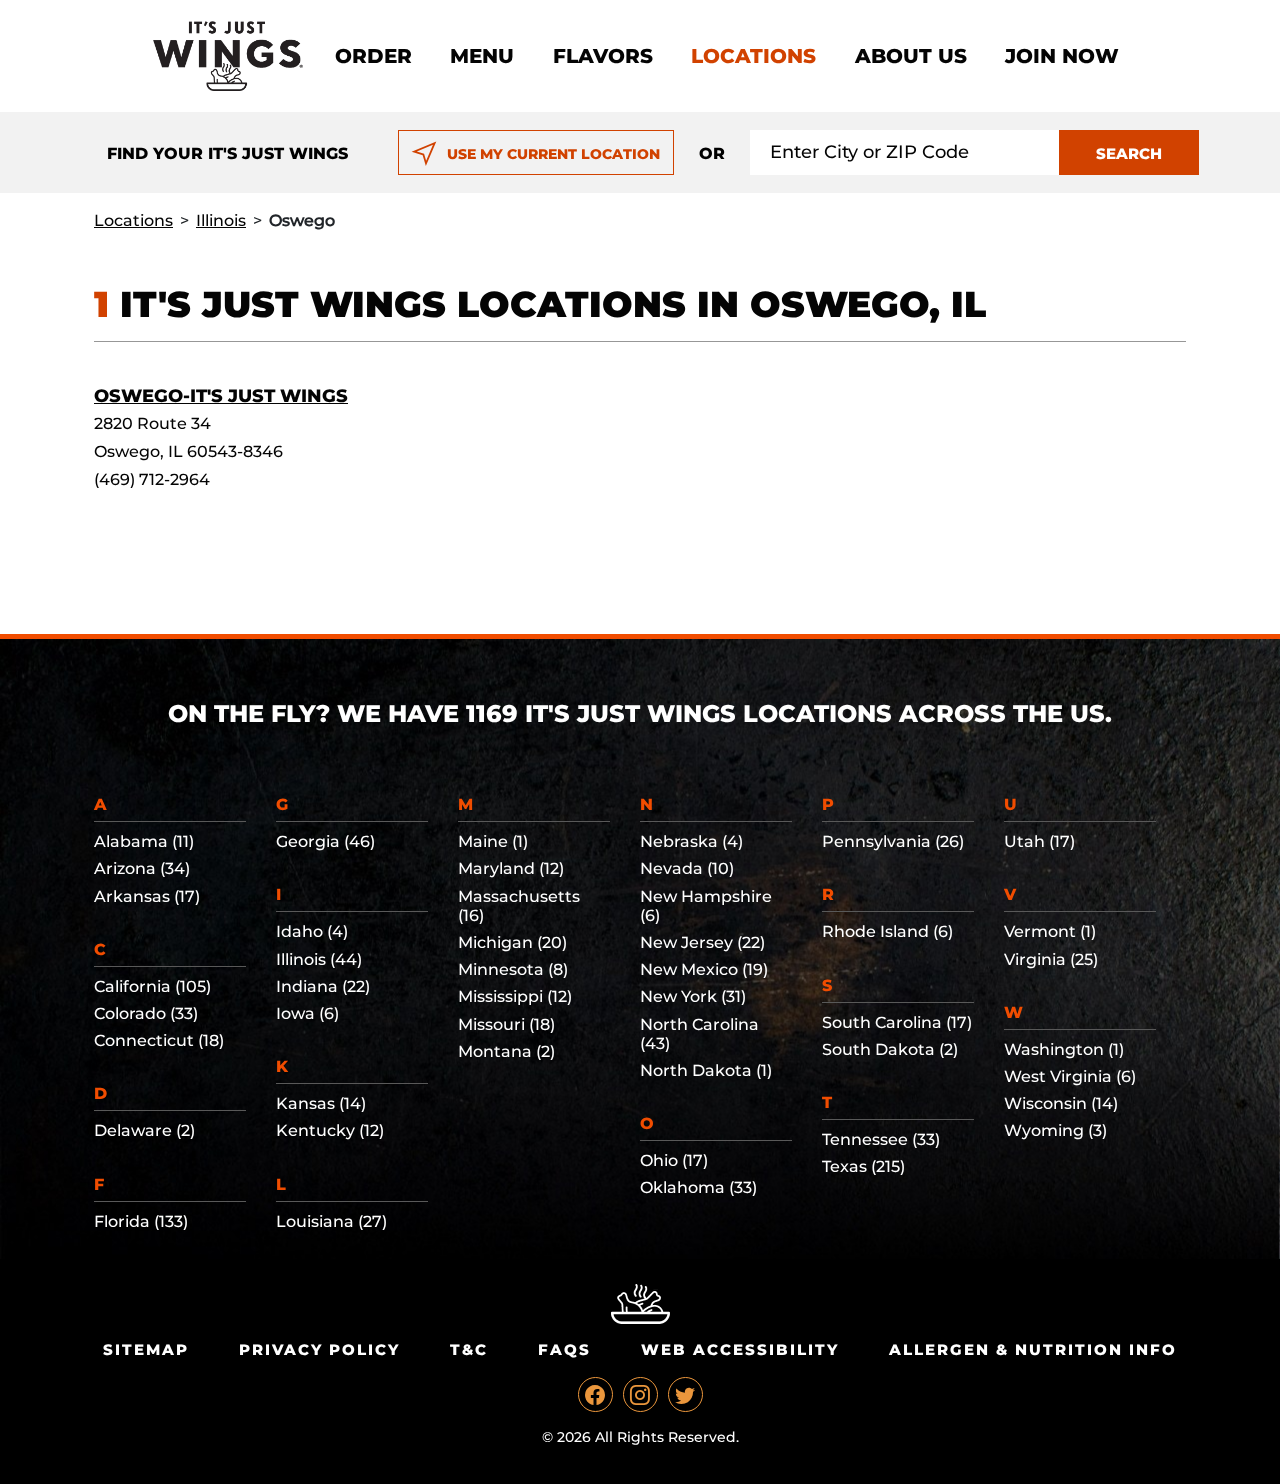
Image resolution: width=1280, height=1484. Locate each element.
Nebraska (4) (691, 841)
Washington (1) (1064, 1049)
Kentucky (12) (330, 1130)
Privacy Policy (319, 1349)
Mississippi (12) (515, 996)
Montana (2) (506, 1051)
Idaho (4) (312, 931)
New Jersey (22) (702, 942)
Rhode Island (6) (887, 931)
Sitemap (146, 1349)
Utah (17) (1039, 841)
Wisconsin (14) (1061, 1103)
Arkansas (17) (147, 896)
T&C (469, 1349)
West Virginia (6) (1070, 1076)
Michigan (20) (512, 942)
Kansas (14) (321, 1103)
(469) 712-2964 (152, 479)
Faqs (564, 1349)
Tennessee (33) (881, 1139)
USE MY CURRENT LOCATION (553, 154)
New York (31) (693, 996)
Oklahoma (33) (698, 1187)
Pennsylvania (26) (893, 841)
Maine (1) (493, 841)
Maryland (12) (511, 868)
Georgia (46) (325, 841)
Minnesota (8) (513, 969)
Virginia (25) (1051, 959)
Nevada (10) (687, 868)
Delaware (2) (144, 1130)
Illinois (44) (319, 959)
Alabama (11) (144, 841)
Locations (753, 56)
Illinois (221, 220)
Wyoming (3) (1055, 1130)
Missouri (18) (506, 1024)
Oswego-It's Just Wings (221, 396)
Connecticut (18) (159, 1040)
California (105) (152, 986)
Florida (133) (141, 1221)
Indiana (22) (323, 986)
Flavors (603, 56)
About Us (911, 56)
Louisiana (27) (331, 1221)
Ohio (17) (674, 1160)
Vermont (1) (1050, 931)
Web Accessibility (740, 1349)
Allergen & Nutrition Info (1033, 1349)
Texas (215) (863, 1166)
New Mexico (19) (704, 969)
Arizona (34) (142, 868)
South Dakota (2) (890, 1049)
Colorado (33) (146, 1013)
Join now (1062, 56)
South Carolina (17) (897, 1022)
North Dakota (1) (706, 1070)
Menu (482, 56)
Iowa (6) (307, 1013)
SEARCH (1129, 153)
